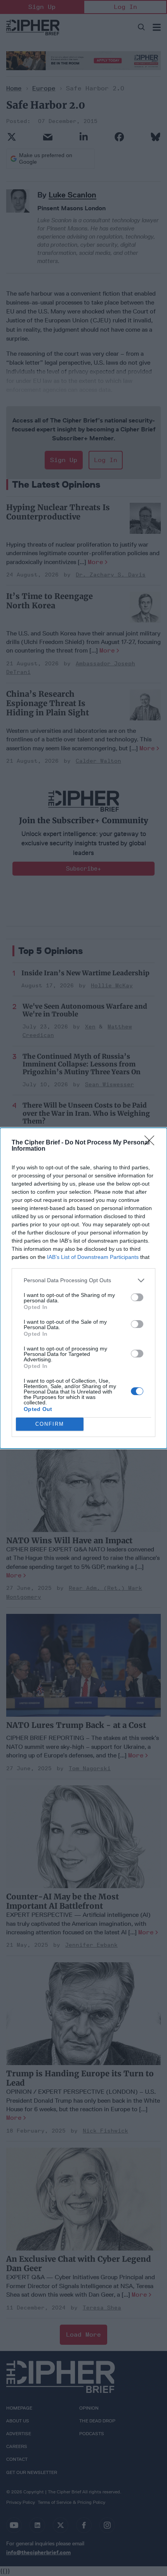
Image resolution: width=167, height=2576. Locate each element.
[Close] (152, 1143)
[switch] (137, 1297)
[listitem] (83, 1280)
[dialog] (83, 1288)
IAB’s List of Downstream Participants (93, 1257)
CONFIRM (50, 1424)
